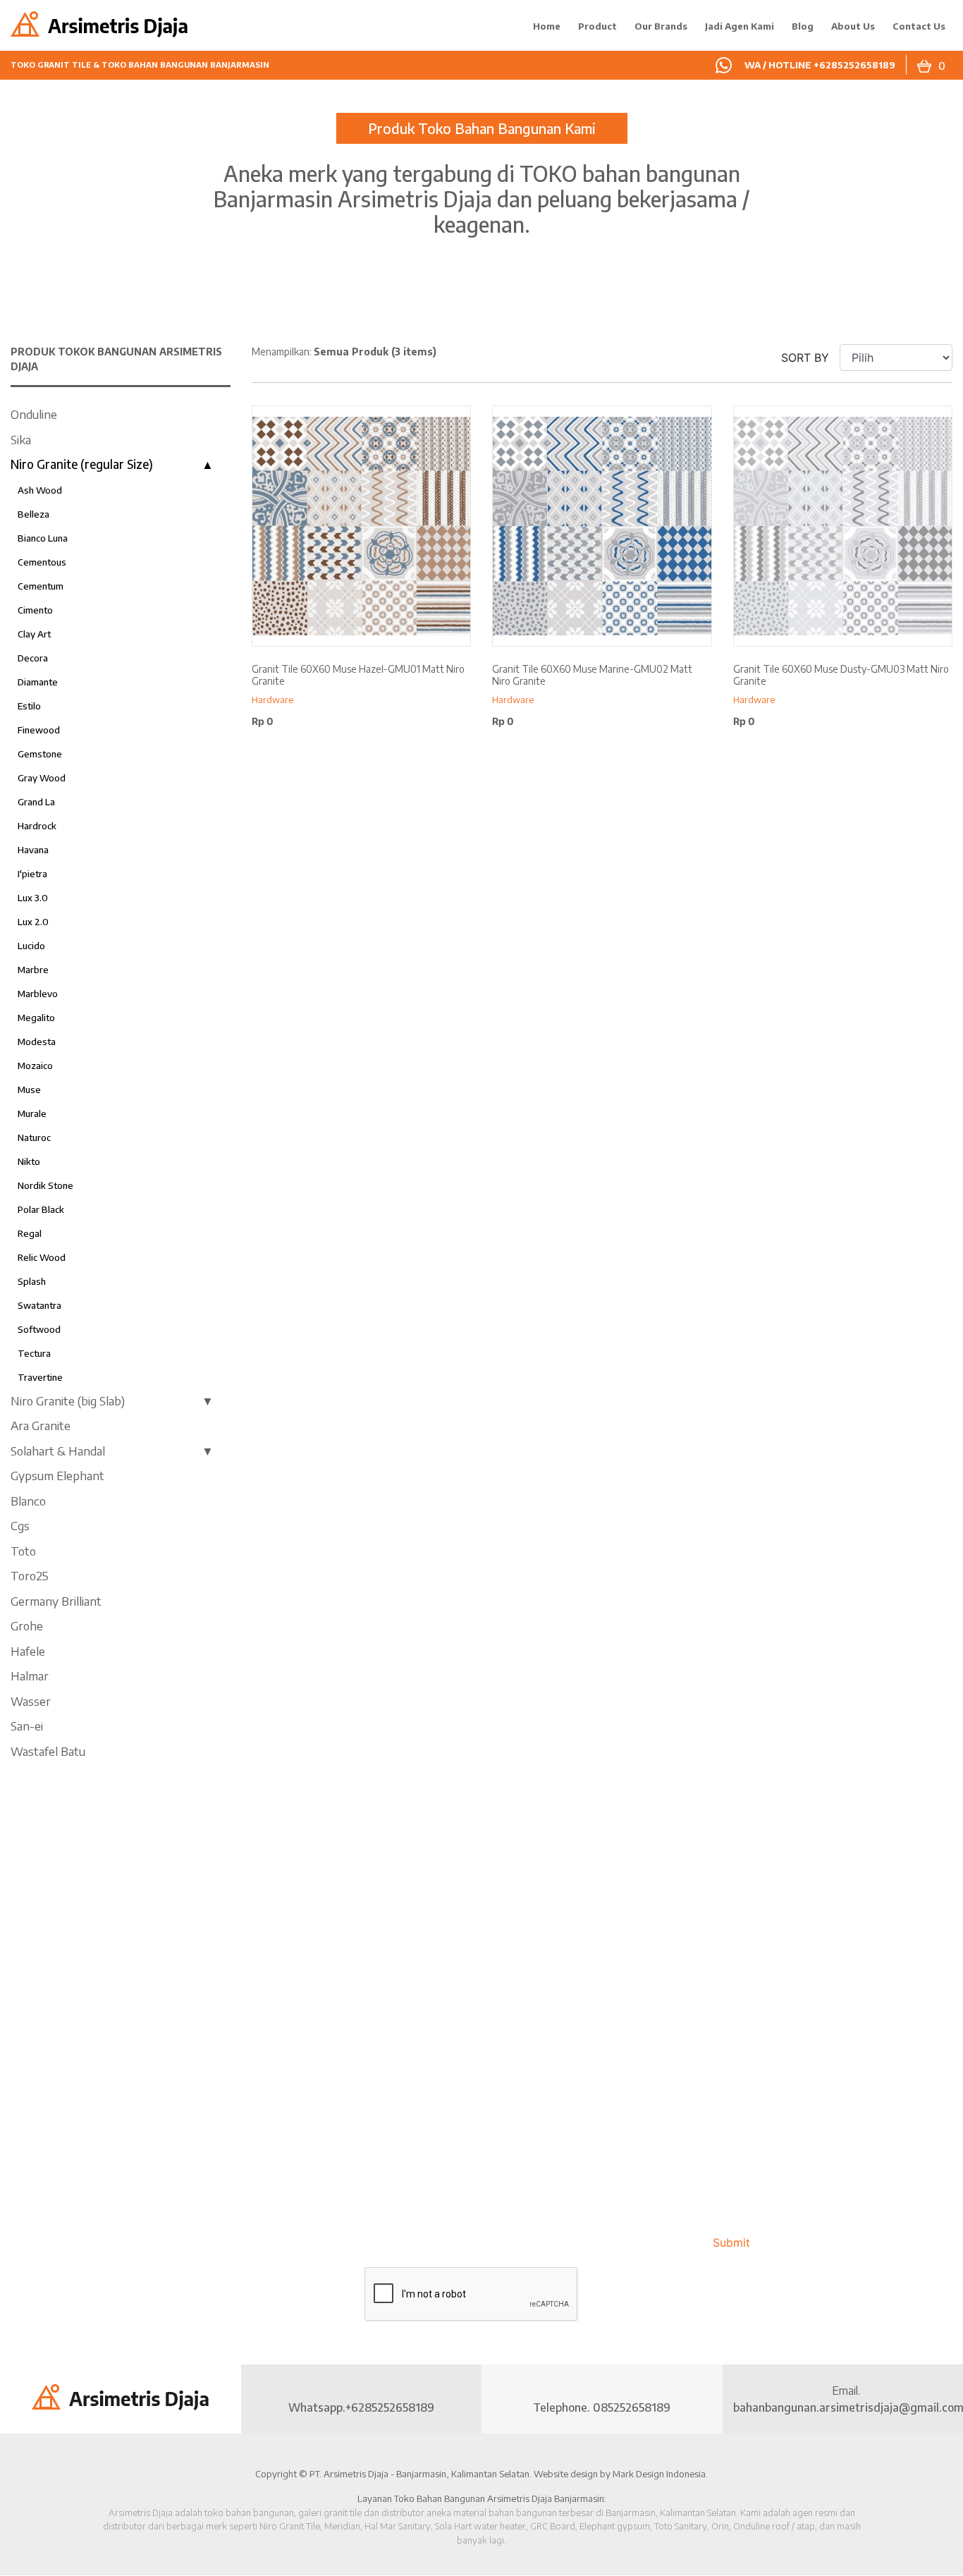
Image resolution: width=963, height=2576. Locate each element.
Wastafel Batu (48, 1751)
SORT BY (805, 358)
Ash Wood (40, 490)
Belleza (33, 514)
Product (597, 26)
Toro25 (30, 1575)
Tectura (34, 1353)
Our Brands (661, 26)
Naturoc (34, 1137)
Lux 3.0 (33, 898)
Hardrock (37, 826)
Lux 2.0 (33, 922)
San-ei (27, 1726)
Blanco (28, 1501)
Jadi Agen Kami (740, 26)
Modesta (37, 1042)
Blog (803, 26)
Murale (32, 1113)
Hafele (28, 1651)
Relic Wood (42, 1257)
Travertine (40, 1377)
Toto (23, 1551)
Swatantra (39, 1305)
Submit (731, 2242)
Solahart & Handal (58, 1451)
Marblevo (38, 994)
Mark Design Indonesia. (660, 2474)
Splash (32, 1281)
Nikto (29, 1161)
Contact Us (919, 26)
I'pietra (32, 874)
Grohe (27, 1625)
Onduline (34, 414)
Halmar (30, 1675)
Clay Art (34, 634)
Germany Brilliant (56, 1601)
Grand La (36, 802)
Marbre (33, 970)
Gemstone (40, 754)
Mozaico (35, 1066)
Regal (30, 1233)
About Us (853, 26)
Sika (21, 439)
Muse (29, 1089)
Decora (33, 658)
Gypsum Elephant (57, 1475)
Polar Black (41, 1209)
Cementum (41, 586)
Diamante (38, 682)
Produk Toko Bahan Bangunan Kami (482, 128)
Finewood (39, 730)
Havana (33, 850)
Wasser (31, 1701)
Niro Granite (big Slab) (68, 1400)
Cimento (35, 610)
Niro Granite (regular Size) (82, 464)
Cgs (20, 1525)
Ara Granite (41, 1425)
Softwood (39, 1329)
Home (547, 26)
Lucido (31, 946)
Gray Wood (42, 778)
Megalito (36, 1018)
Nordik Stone (45, 1185)
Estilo (29, 706)
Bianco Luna (43, 538)
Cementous (42, 562)
